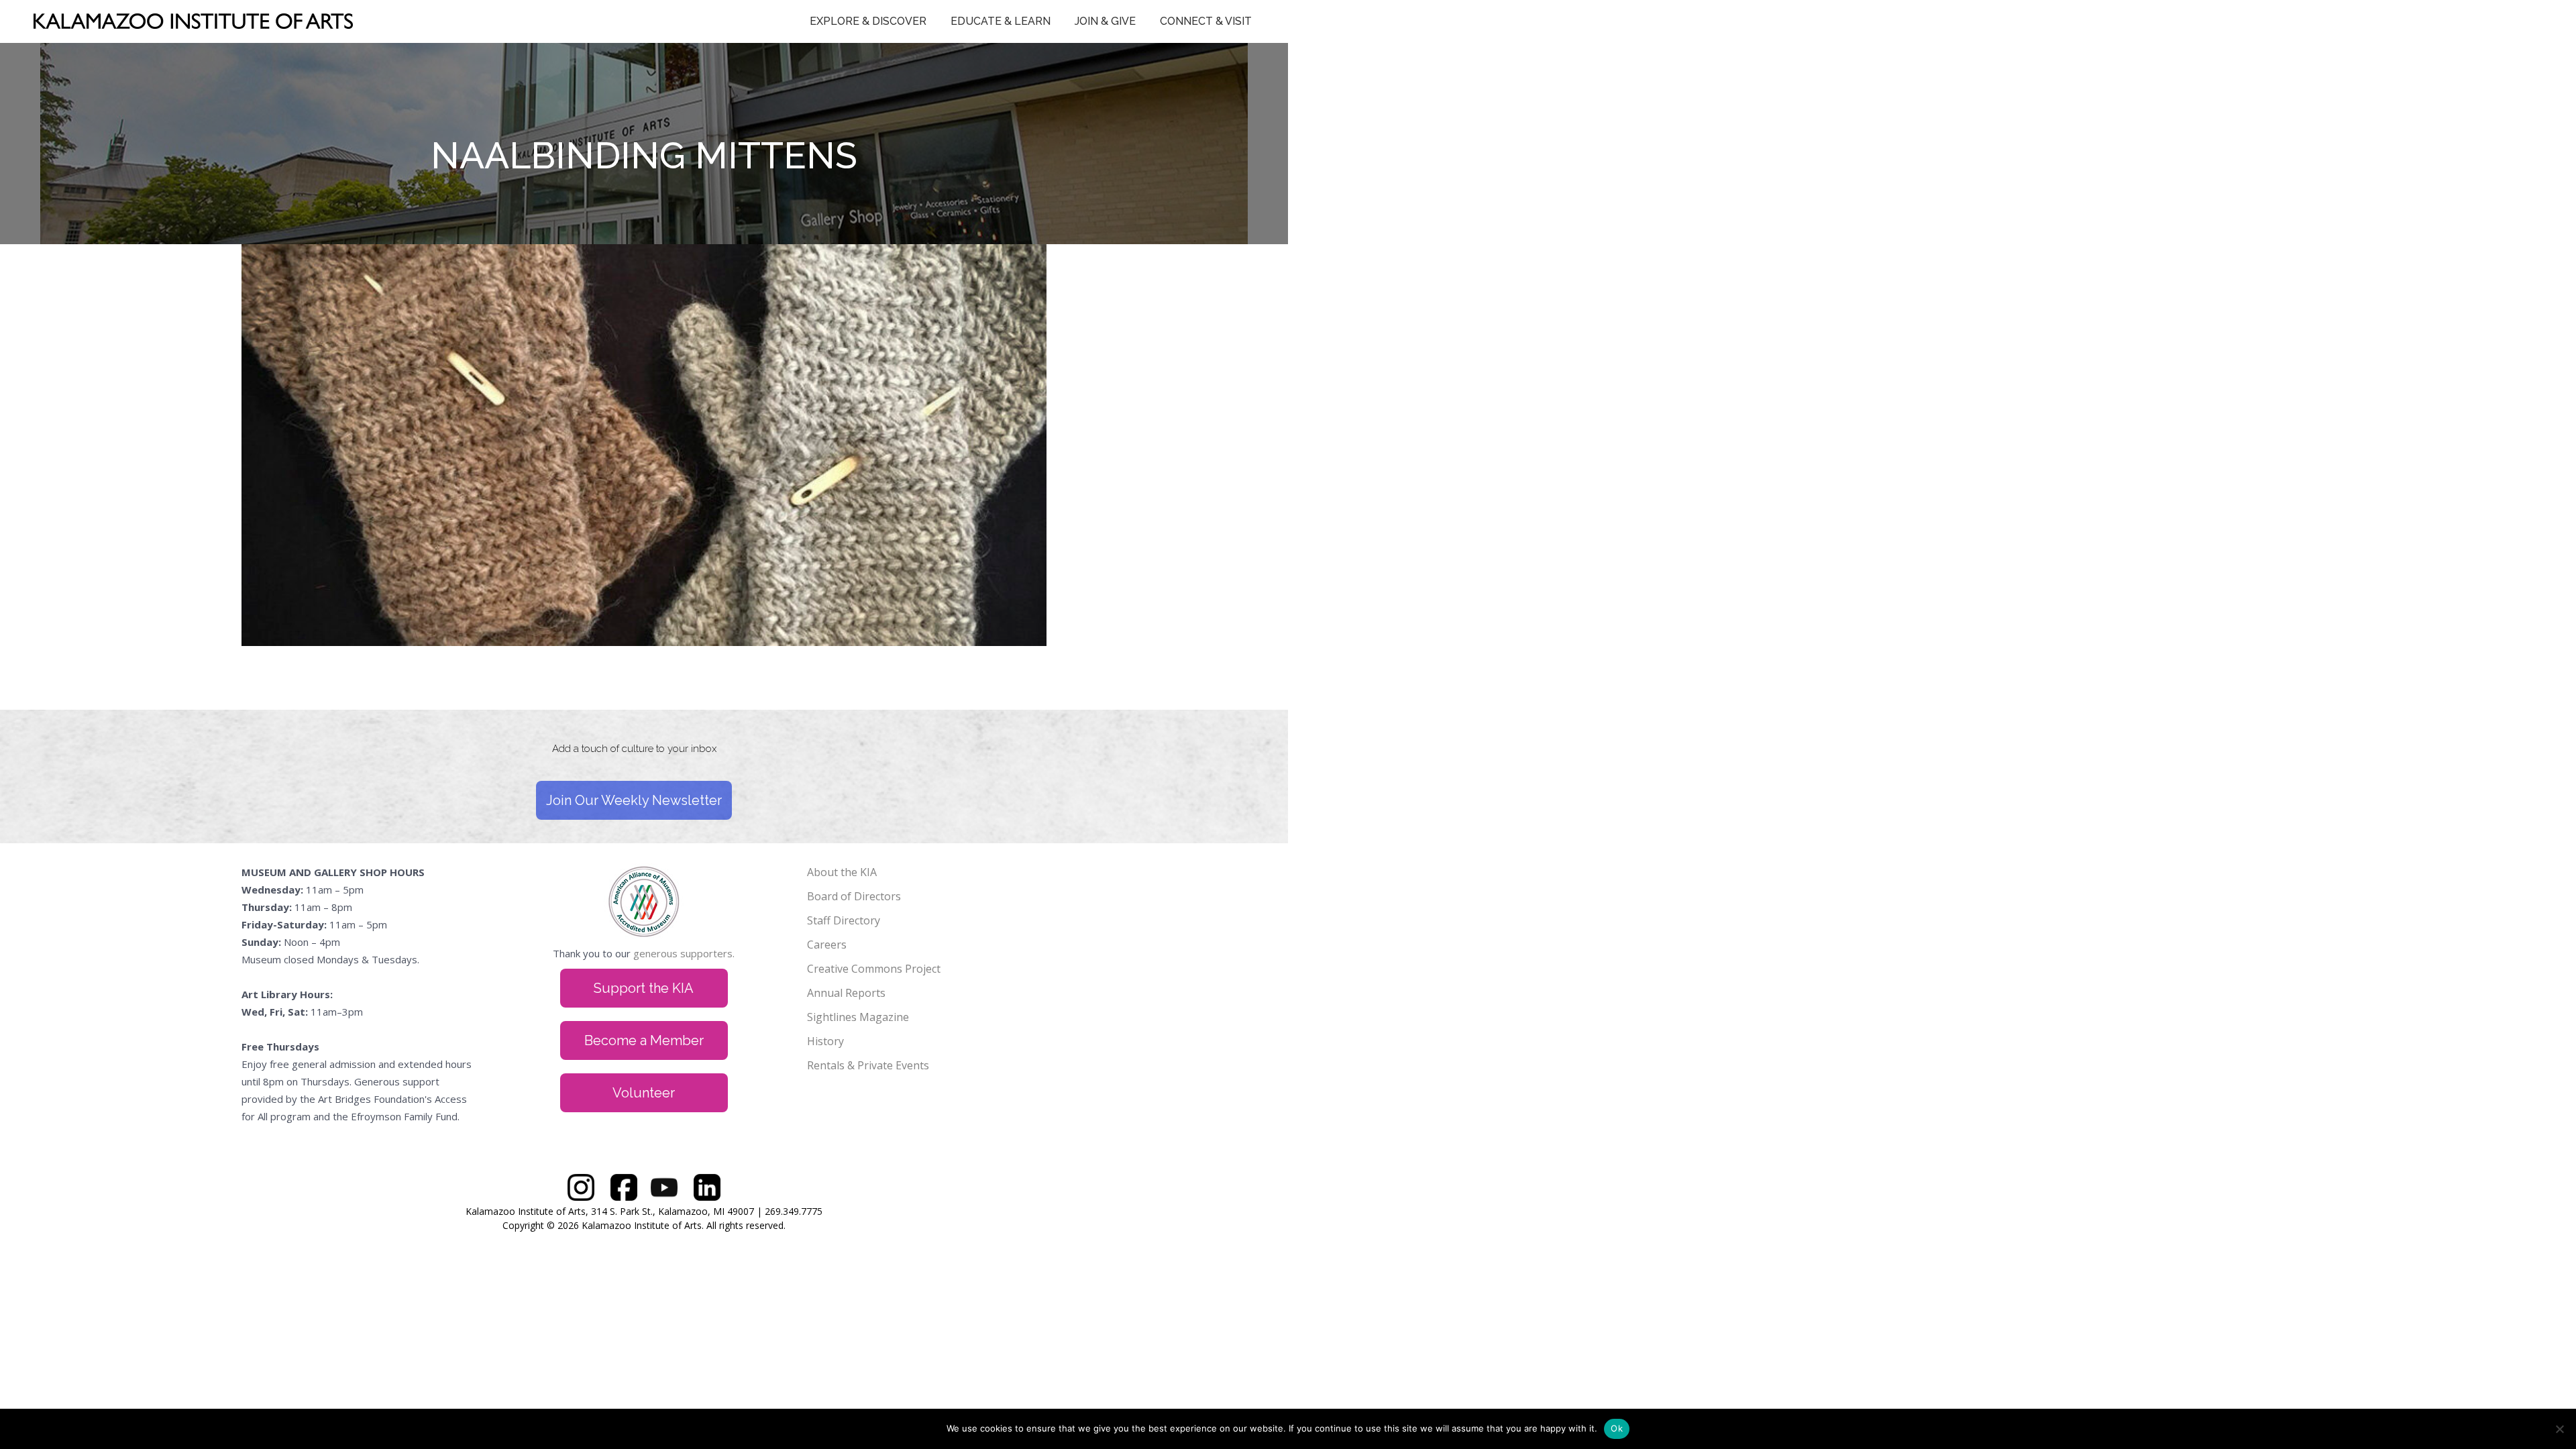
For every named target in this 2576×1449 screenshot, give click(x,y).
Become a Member (644, 1040)
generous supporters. (684, 953)
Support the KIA (644, 988)
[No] (2559, 1429)
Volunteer (644, 1093)
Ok (1617, 1428)
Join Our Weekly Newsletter (634, 800)
